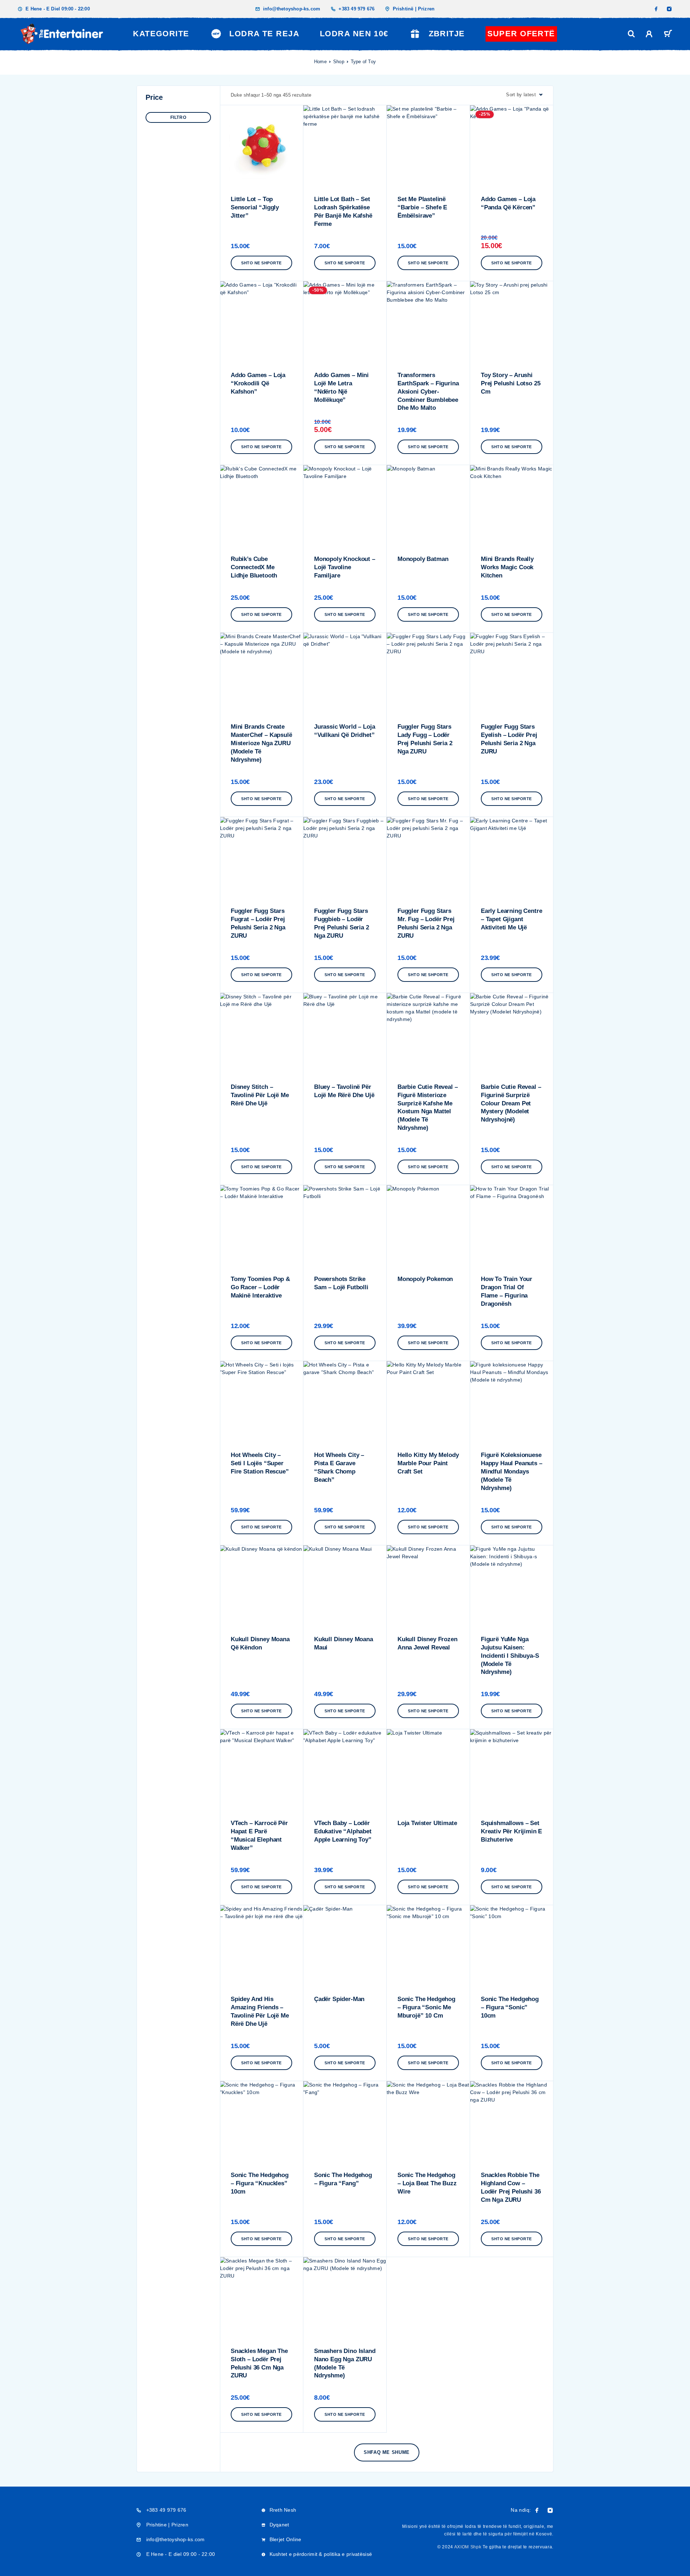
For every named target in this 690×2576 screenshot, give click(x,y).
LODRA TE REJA (264, 34)
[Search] (631, 34)
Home (320, 62)
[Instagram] (669, 9)
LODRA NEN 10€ (354, 34)
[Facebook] (656, 9)
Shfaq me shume (387, 2452)
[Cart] (668, 35)
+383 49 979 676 (356, 9)
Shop (339, 62)
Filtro (178, 117)
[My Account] (649, 34)
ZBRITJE (447, 34)
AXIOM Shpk (468, 2547)
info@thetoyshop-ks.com (292, 9)
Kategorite (161, 34)
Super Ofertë (521, 34)
